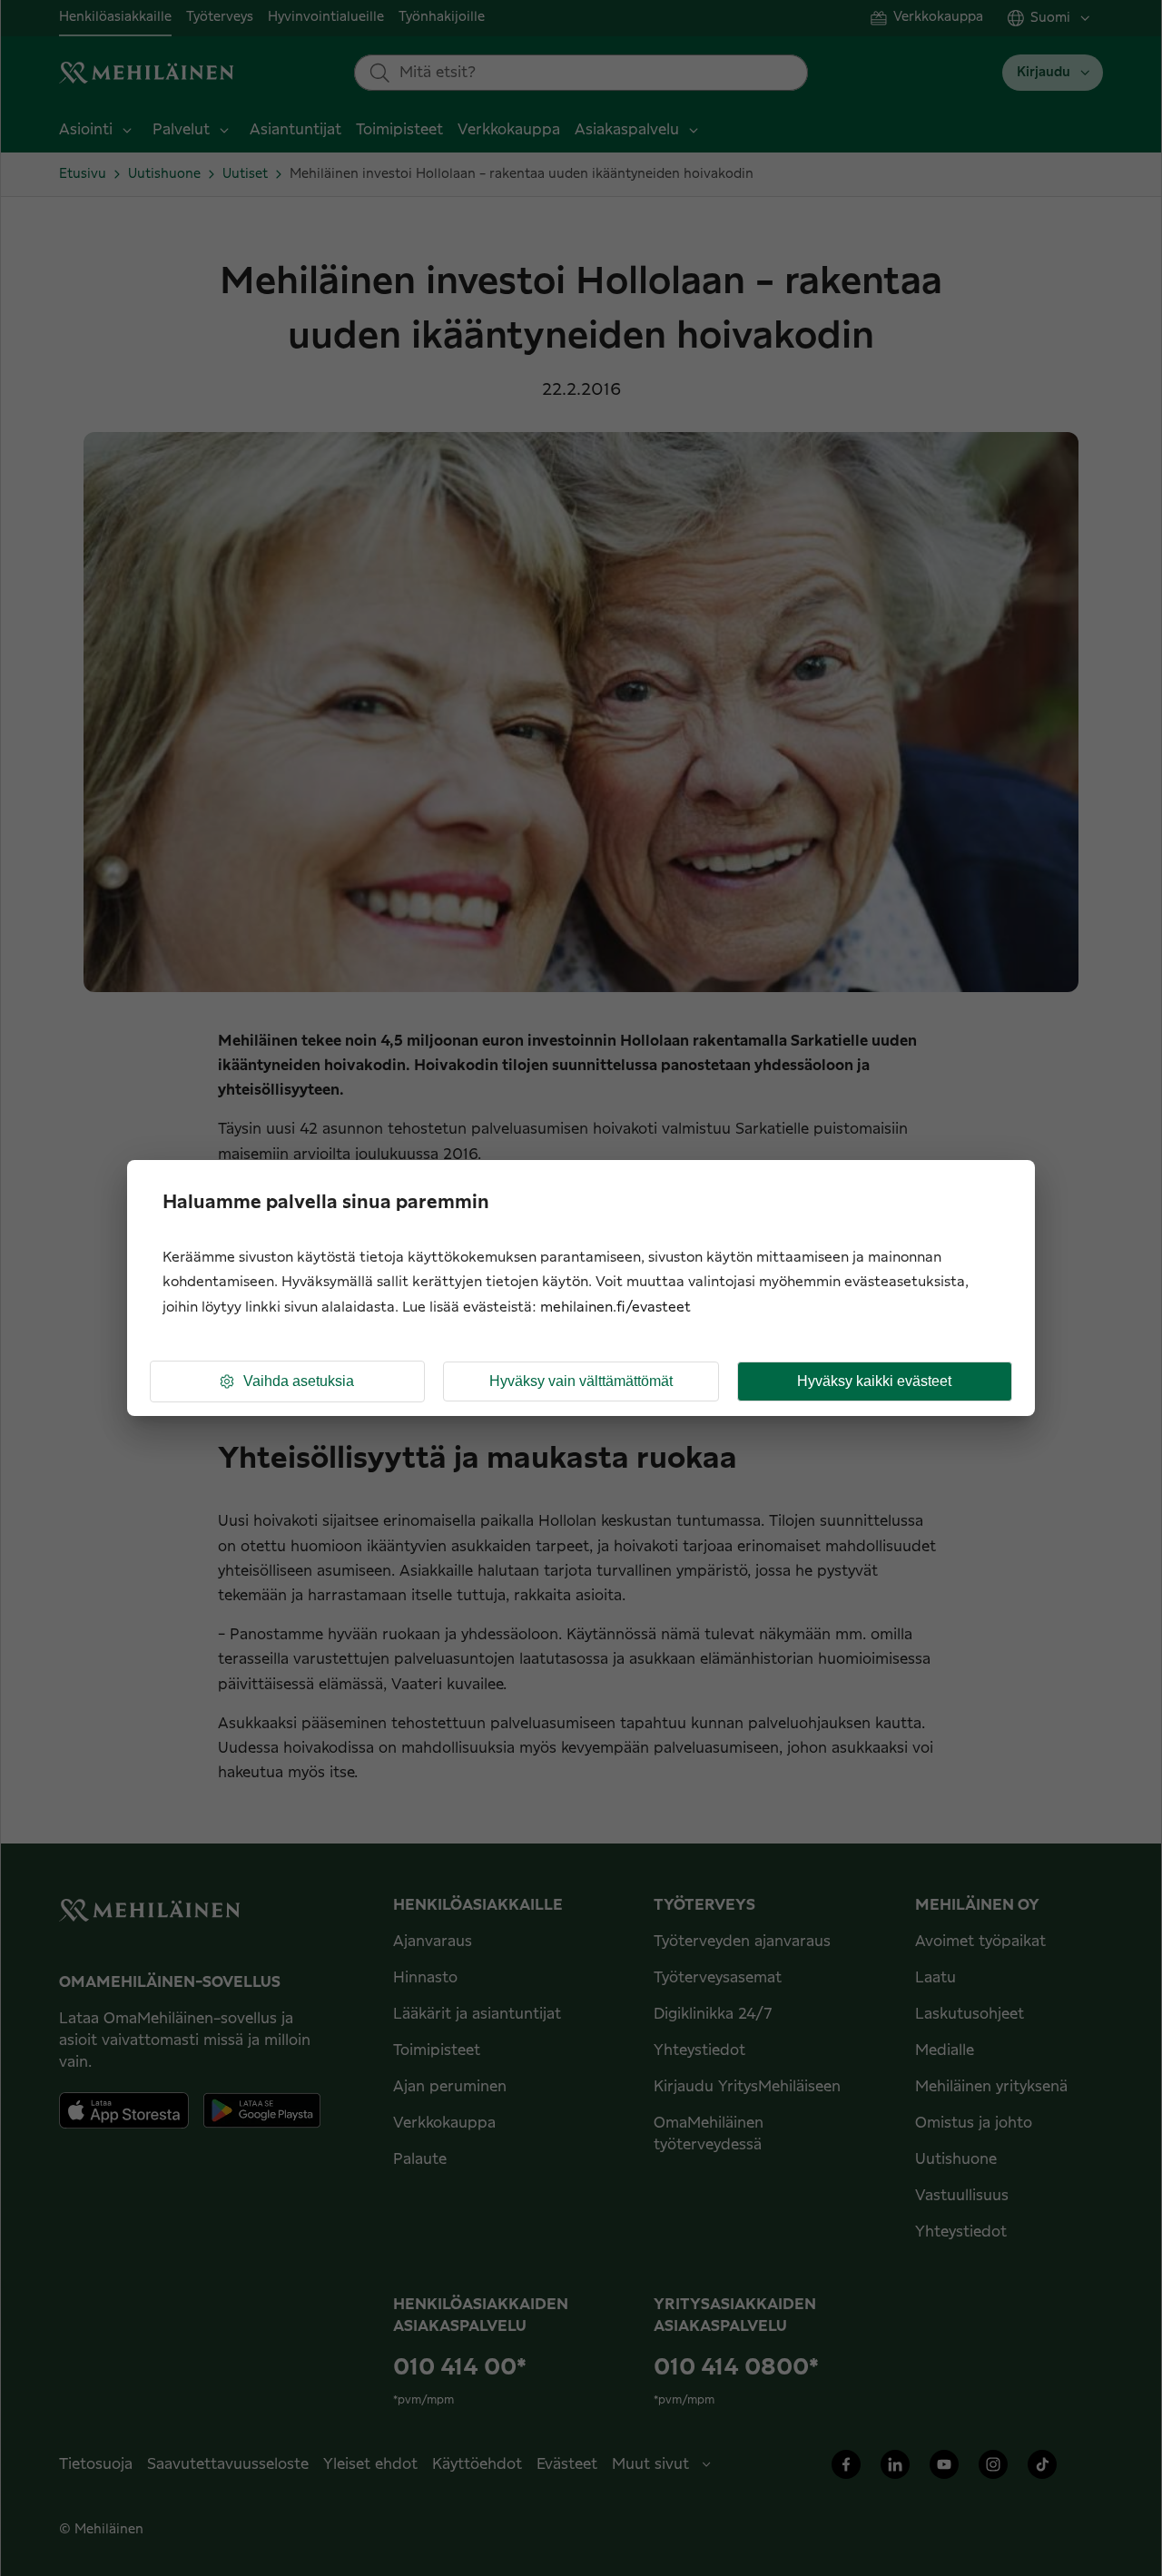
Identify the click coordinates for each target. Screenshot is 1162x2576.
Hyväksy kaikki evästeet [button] (874, 1381)
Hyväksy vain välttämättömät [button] (581, 1381)
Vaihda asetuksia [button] (299, 1381)
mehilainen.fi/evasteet (615, 1308)
